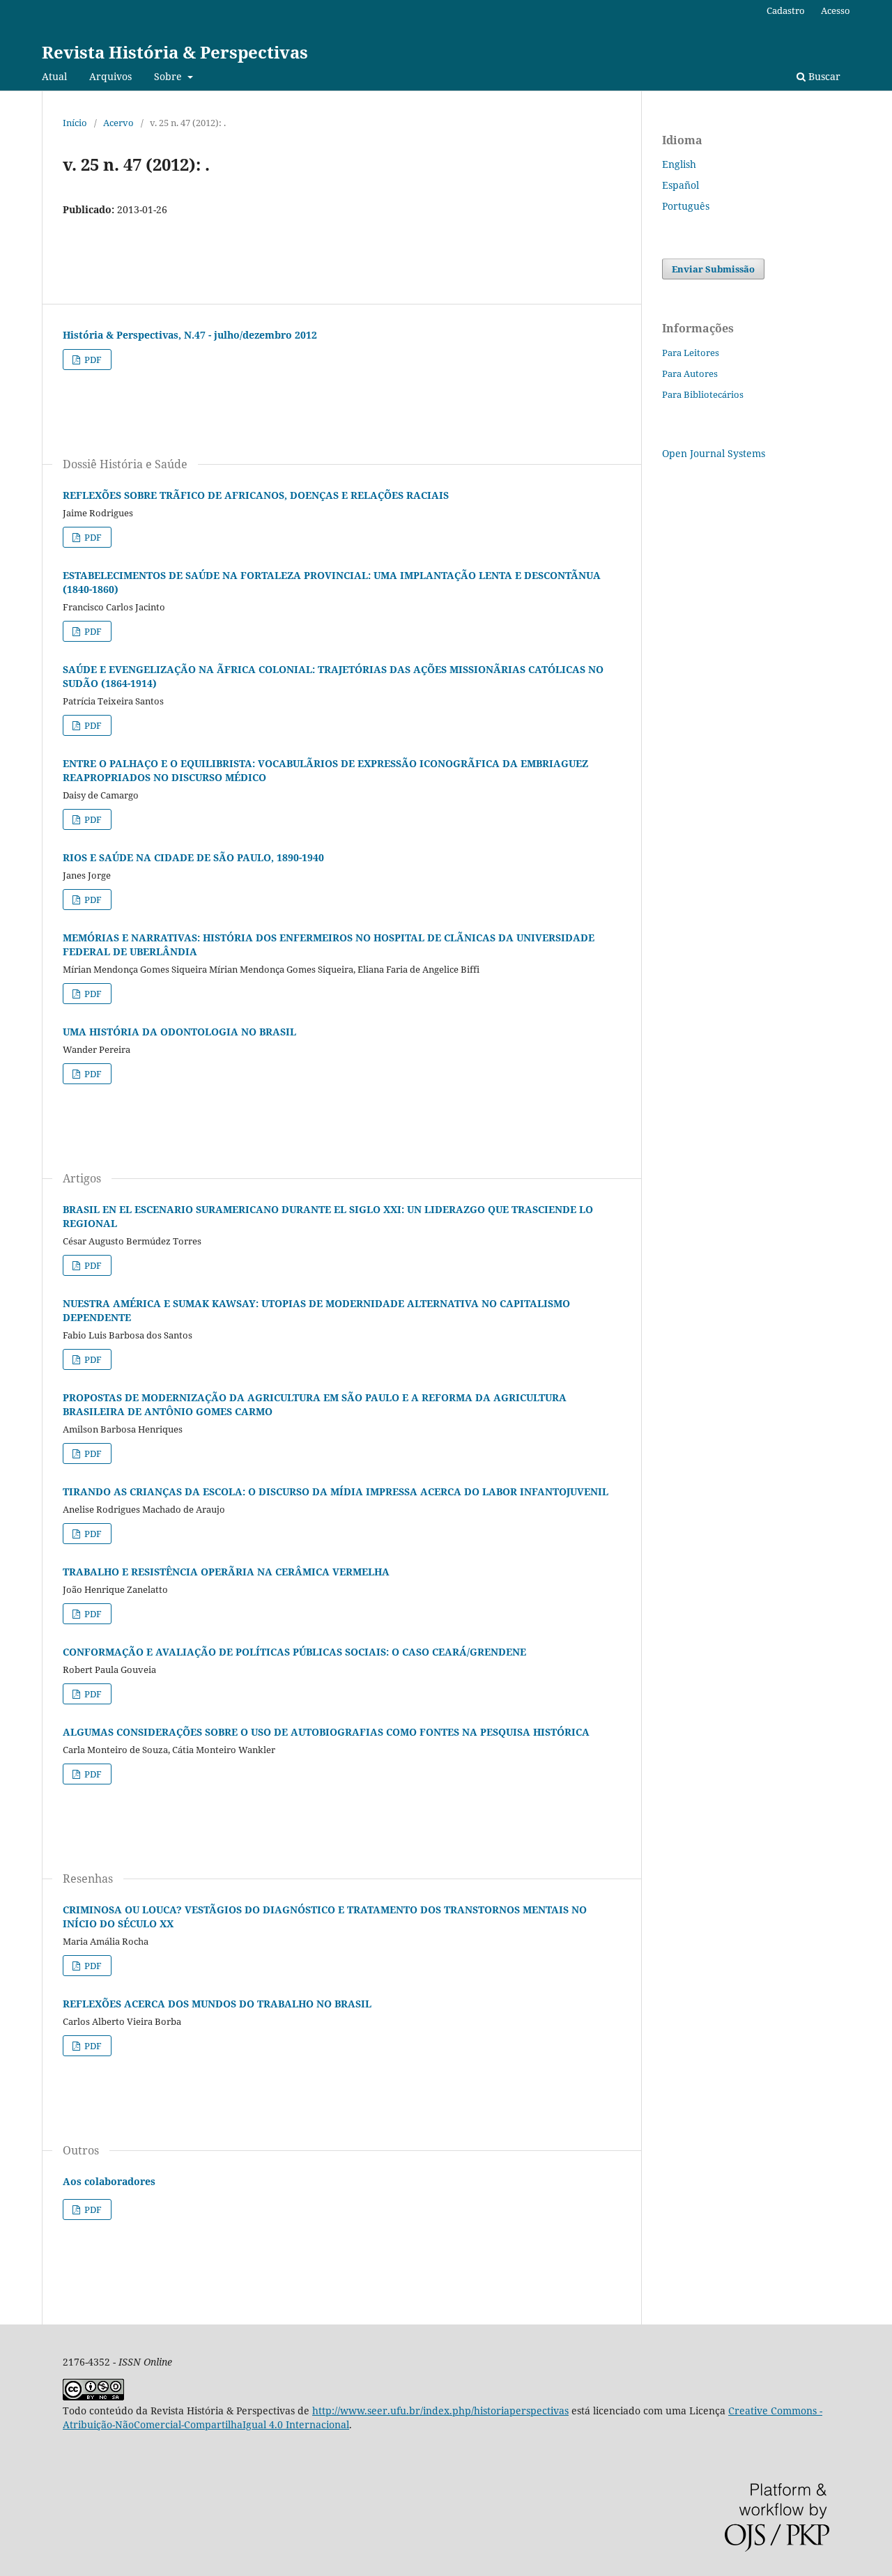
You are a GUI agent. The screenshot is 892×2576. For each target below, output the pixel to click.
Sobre (169, 76)
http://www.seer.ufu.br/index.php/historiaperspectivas (440, 2411)
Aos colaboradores (109, 2181)
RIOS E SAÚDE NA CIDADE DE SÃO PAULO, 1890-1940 (193, 857)
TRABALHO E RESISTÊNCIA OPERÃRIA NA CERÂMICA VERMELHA (226, 1572)
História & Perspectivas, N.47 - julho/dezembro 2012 (190, 335)
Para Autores (690, 373)
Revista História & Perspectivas (175, 52)
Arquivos (110, 76)
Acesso (836, 10)
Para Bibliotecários (703, 394)
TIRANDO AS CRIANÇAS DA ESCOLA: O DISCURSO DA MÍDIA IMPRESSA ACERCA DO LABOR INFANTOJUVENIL (336, 1491)
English (679, 164)
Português (686, 206)
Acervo (118, 123)
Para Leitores (691, 353)
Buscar (823, 76)
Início (75, 123)
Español (680, 185)
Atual (54, 76)
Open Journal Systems (714, 453)
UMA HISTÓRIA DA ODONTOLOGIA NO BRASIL (179, 1032)
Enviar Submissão (713, 269)
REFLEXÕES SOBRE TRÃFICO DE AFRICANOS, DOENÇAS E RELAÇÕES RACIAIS (256, 495)
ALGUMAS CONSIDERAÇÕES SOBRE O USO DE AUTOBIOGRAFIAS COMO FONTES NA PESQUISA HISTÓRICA (326, 1732)
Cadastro (786, 10)
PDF (92, 360)
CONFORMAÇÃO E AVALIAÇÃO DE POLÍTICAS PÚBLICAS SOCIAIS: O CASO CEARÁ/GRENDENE (294, 1652)
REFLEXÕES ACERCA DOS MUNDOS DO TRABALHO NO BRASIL (217, 2004)
